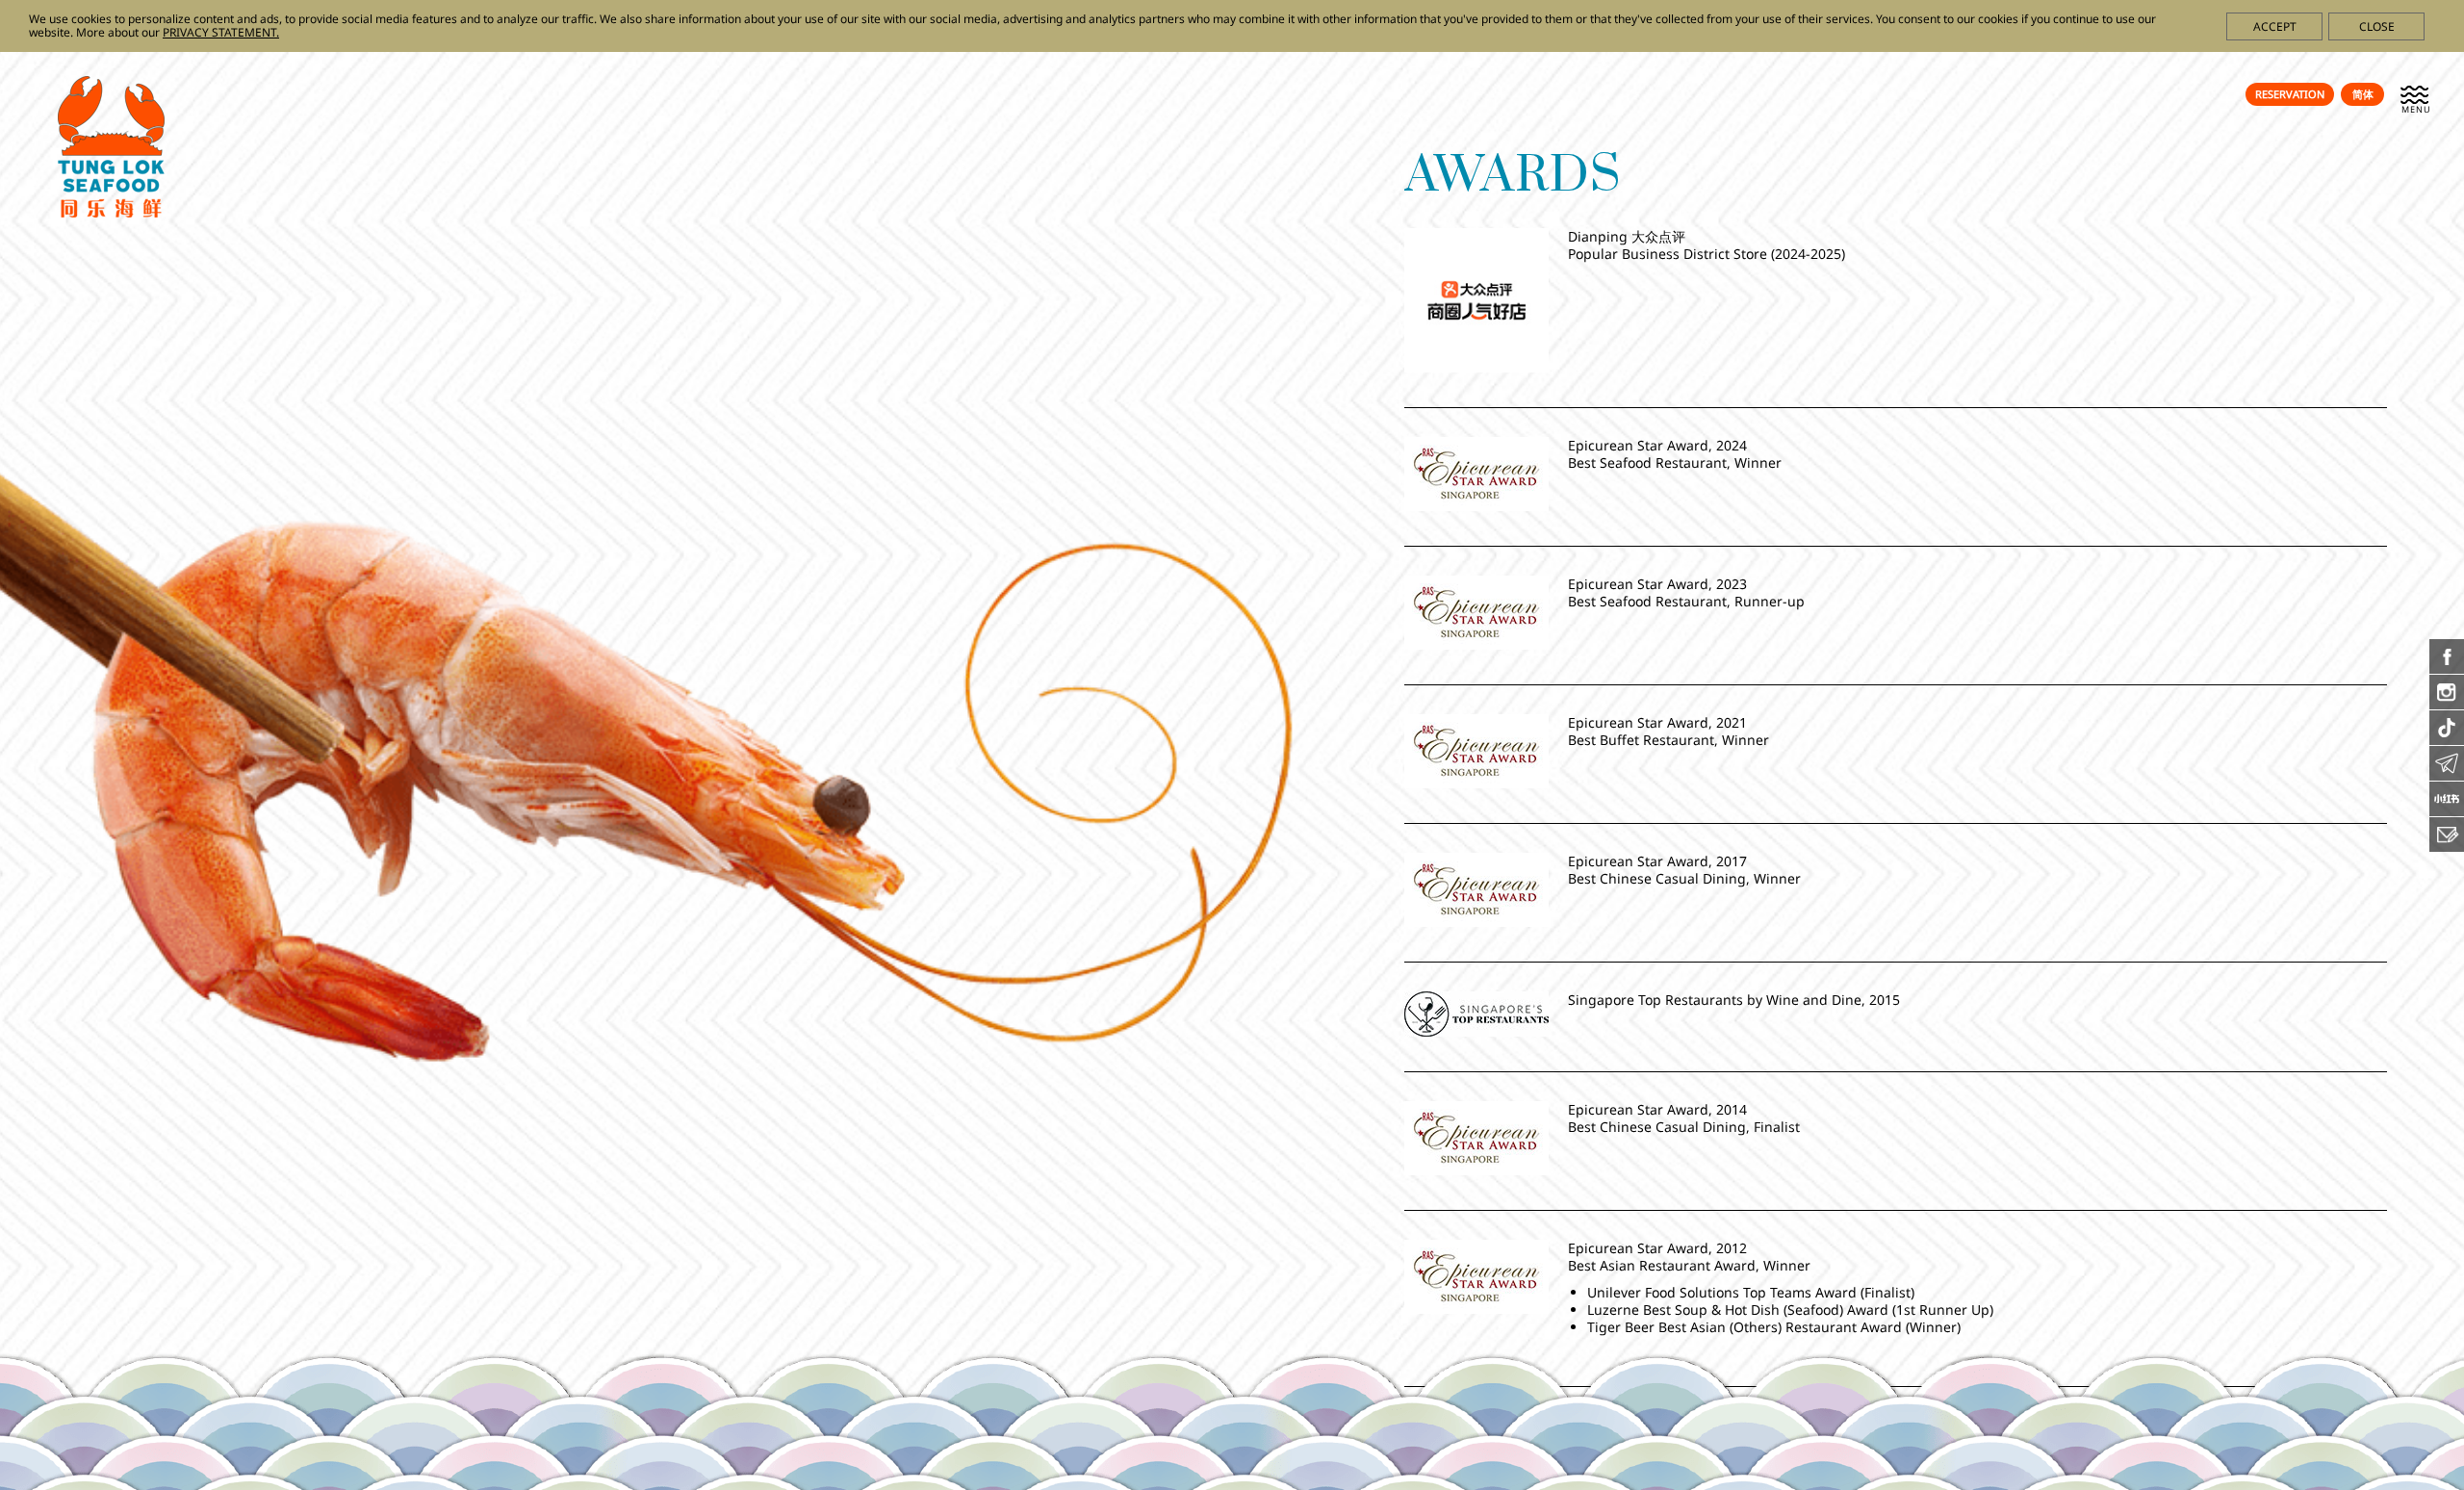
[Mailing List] (2447, 846)
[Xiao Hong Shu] (2447, 810)
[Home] (111, 212)
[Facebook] (2447, 668)
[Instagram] (2447, 704)
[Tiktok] (2447, 739)
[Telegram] (2447, 775)
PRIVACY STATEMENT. (221, 32)
